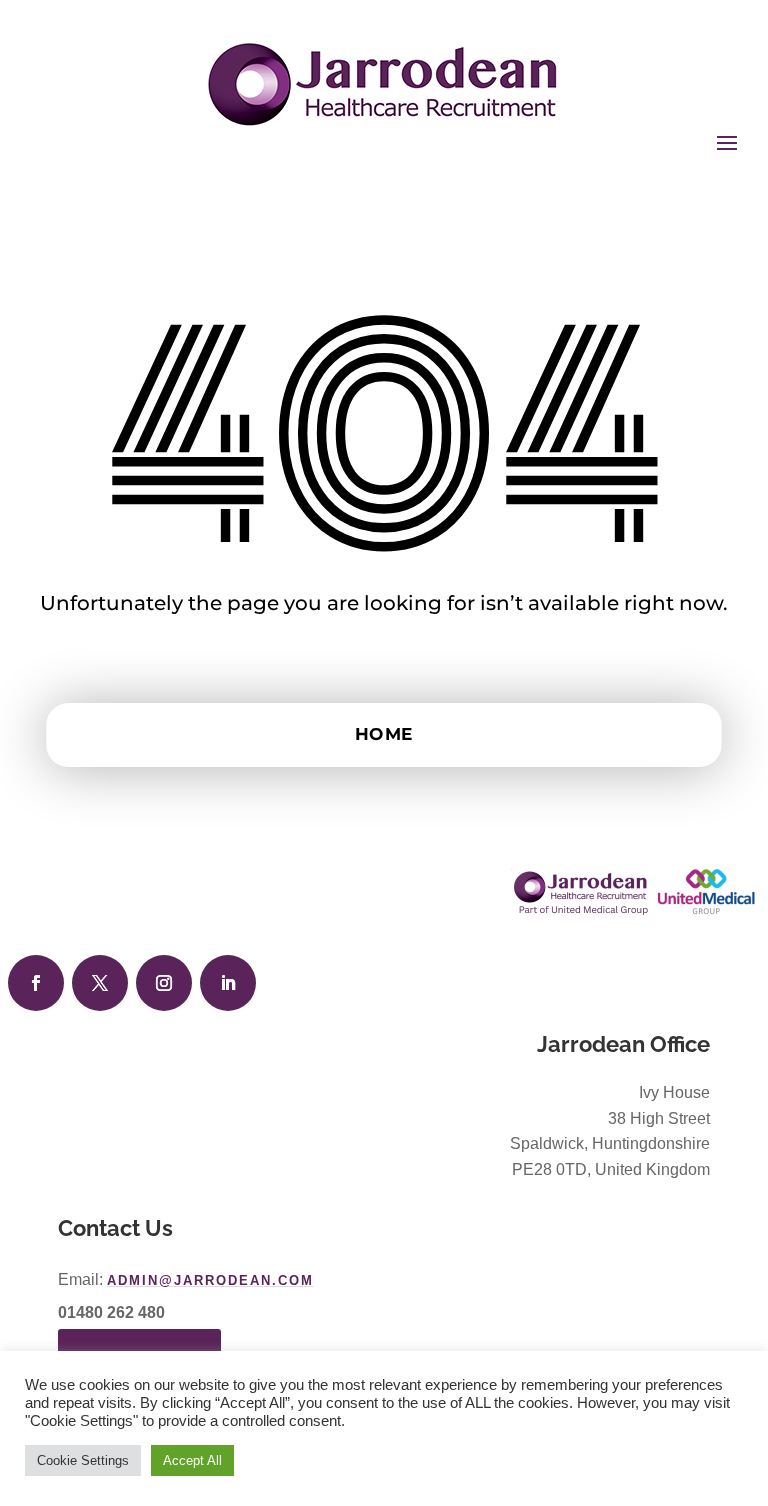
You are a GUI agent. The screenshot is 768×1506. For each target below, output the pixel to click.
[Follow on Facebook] (36, 983)
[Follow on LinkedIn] (228, 983)
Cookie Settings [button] (83, 1460)
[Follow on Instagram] (164, 983)
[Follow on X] (100, 983)
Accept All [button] (192, 1460)
